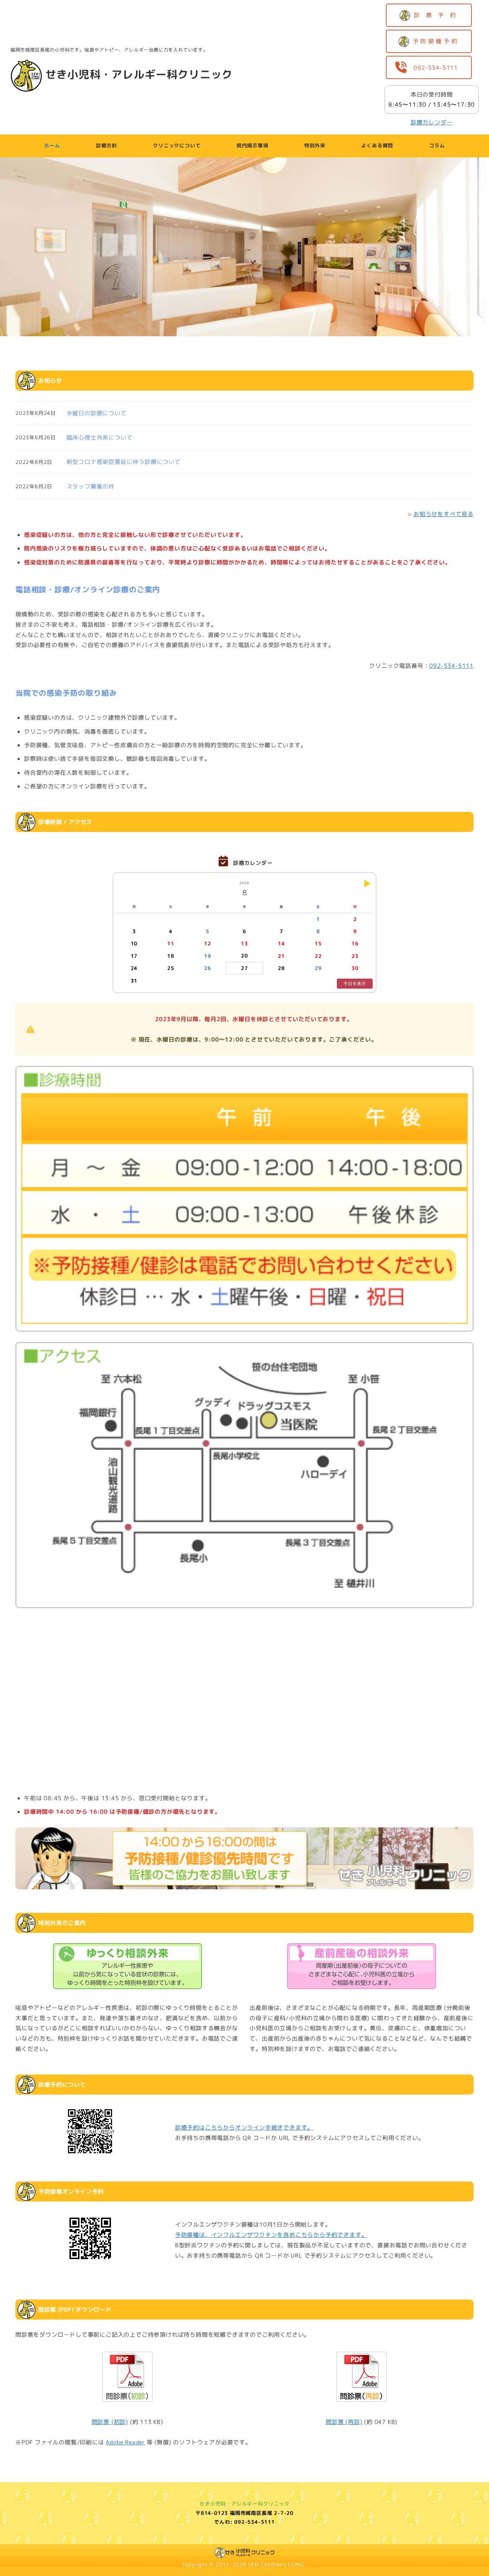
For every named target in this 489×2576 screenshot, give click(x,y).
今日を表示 (355, 983)
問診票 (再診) (344, 2422)
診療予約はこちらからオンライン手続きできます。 (244, 2127)
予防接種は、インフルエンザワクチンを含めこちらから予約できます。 (271, 2235)
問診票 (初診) (110, 2422)
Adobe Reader (125, 2442)
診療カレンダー (432, 122)
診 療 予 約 (437, 15)
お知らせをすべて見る (444, 514)
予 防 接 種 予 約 (437, 41)
